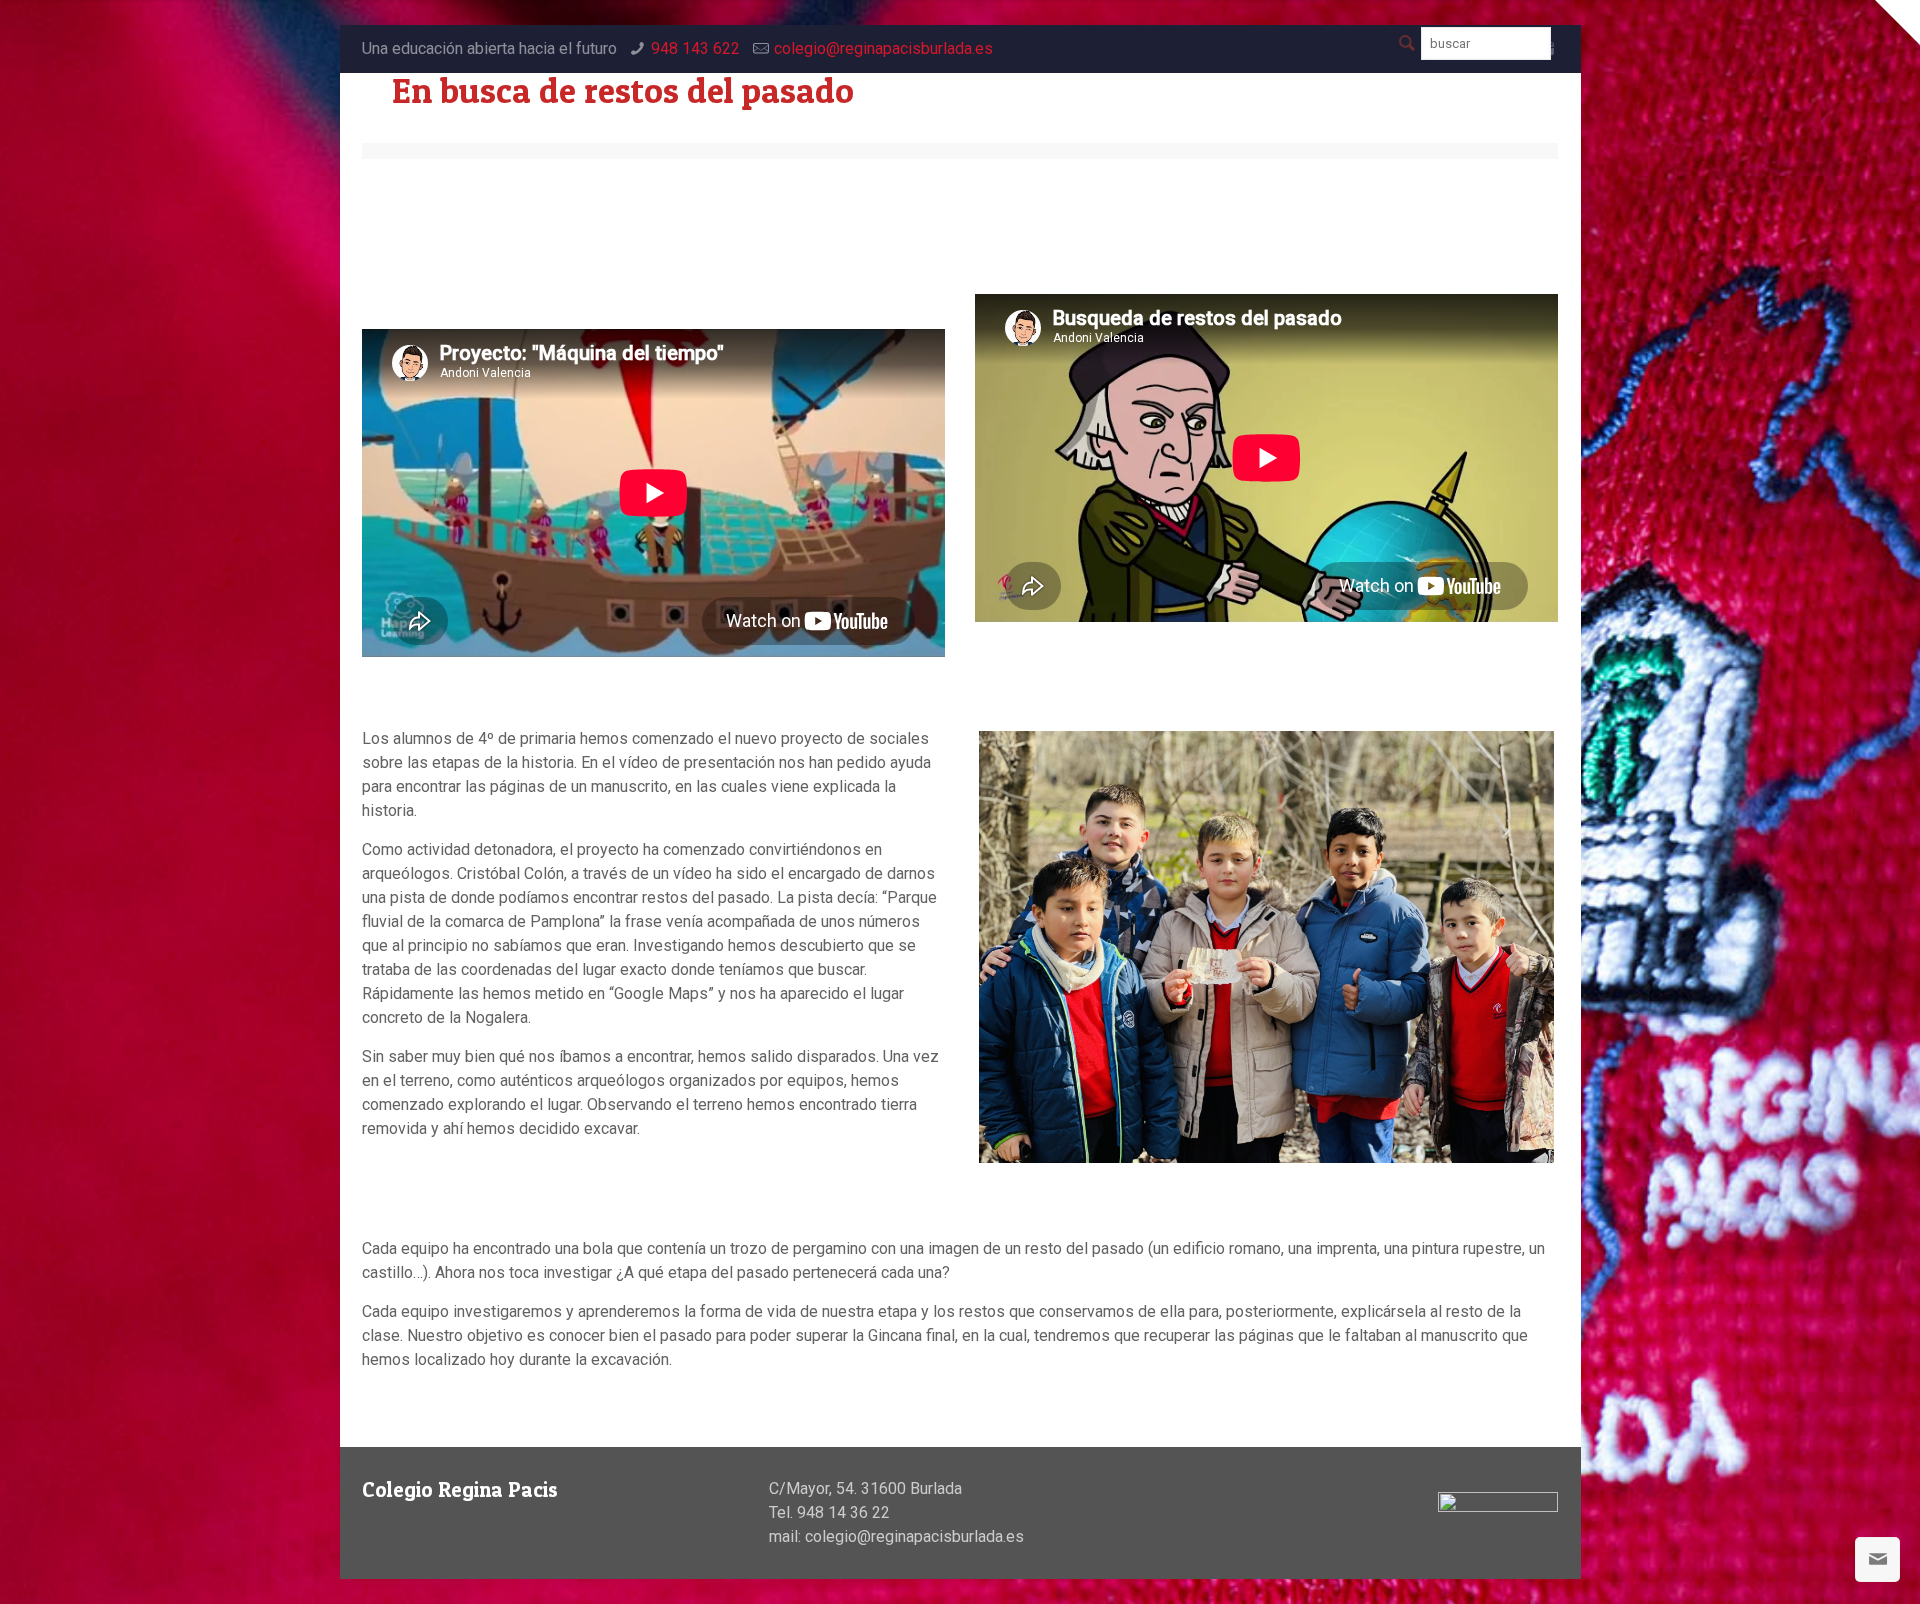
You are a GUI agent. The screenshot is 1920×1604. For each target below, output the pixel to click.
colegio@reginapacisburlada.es (883, 48)
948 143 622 (695, 48)
